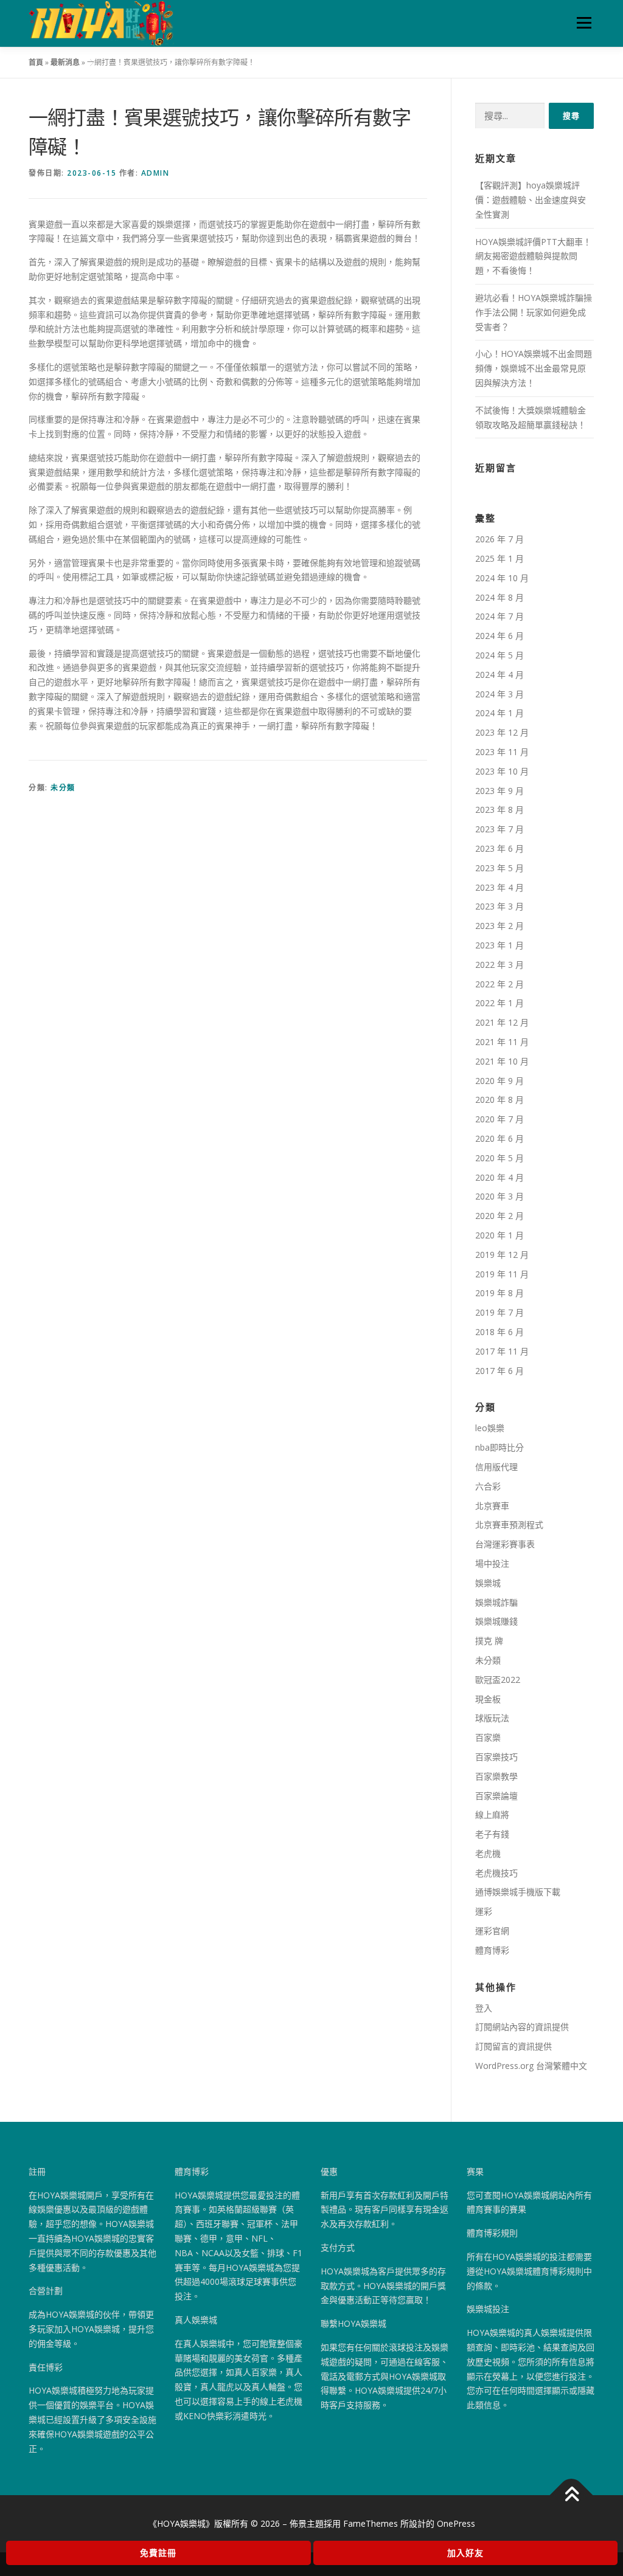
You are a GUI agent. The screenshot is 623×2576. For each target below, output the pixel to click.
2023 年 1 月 (499, 945)
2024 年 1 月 (499, 713)
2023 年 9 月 (499, 791)
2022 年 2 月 (499, 984)
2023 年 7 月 (499, 829)
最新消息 (65, 62)
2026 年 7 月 (499, 539)
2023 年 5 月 (499, 868)
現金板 (488, 1699)
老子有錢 (492, 1834)
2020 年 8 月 (499, 1100)
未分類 (63, 788)
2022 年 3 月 (499, 965)
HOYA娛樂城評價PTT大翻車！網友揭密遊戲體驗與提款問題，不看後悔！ (533, 256)
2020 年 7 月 (499, 1119)
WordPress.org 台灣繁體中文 (531, 2066)
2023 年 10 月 (502, 771)
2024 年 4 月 (499, 675)
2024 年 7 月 (499, 616)
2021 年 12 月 (502, 1022)
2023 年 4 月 (499, 887)
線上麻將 (492, 1815)
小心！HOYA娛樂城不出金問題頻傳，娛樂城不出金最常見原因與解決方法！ (534, 368)
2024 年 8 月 (499, 597)
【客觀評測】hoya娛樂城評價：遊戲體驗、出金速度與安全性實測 (531, 200)
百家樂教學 (496, 1776)
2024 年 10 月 (502, 578)
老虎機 (488, 1853)
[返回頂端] (572, 2495)
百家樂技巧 (496, 1757)
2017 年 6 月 (499, 1371)
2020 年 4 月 (499, 1177)
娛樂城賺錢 (496, 1621)
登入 (484, 2008)
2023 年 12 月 (502, 732)
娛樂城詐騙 (496, 1602)
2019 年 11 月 (502, 1274)
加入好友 (465, 2553)
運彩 (484, 1911)
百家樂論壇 (496, 1796)
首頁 (36, 62)
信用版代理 (496, 1467)
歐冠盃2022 (498, 1680)
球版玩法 (492, 1718)
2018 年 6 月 (499, 1332)
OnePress (456, 2523)
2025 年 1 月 (499, 558)
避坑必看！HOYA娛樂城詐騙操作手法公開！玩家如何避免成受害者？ (534, 312)
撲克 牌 (489, 1641)
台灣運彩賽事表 (505, 1544)
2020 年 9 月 (499, 1081)
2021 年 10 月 (502, 1061)
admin (155, 173)
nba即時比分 (499, 1447)
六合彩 (488, 1486)
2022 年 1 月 (499, 1003)
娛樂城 (488, 1583)
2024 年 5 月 (499, 655)
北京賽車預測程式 (509, 1525)
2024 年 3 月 (499, 694)
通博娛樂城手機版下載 (518, 1892)
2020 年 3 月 (499, 1196)
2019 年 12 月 (502, 1255)
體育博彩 (492, 1950)
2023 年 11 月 (502, 752)
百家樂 (488, 1737)
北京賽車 (492, 1506)
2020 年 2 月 (499, 1216)
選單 (582, 23)
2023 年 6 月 (499, 848)
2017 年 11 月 (502, 1351)
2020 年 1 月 (499, 1235)
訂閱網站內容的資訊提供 (522, 2027)
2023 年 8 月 (499, 810)
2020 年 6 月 (499, 1138)
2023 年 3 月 (499, 906)
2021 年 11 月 (502, 1042)
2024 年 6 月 (499, 636)
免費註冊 (158, 2553)
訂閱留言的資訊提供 (513, 2046)
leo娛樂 (490, 1428)
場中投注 (492, 1563)
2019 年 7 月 (499, 1312)
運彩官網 (492, 1931)
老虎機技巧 (496, 1873)
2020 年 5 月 (499, 1158)
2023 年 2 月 (499, 926)
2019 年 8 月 (499, 1293)
